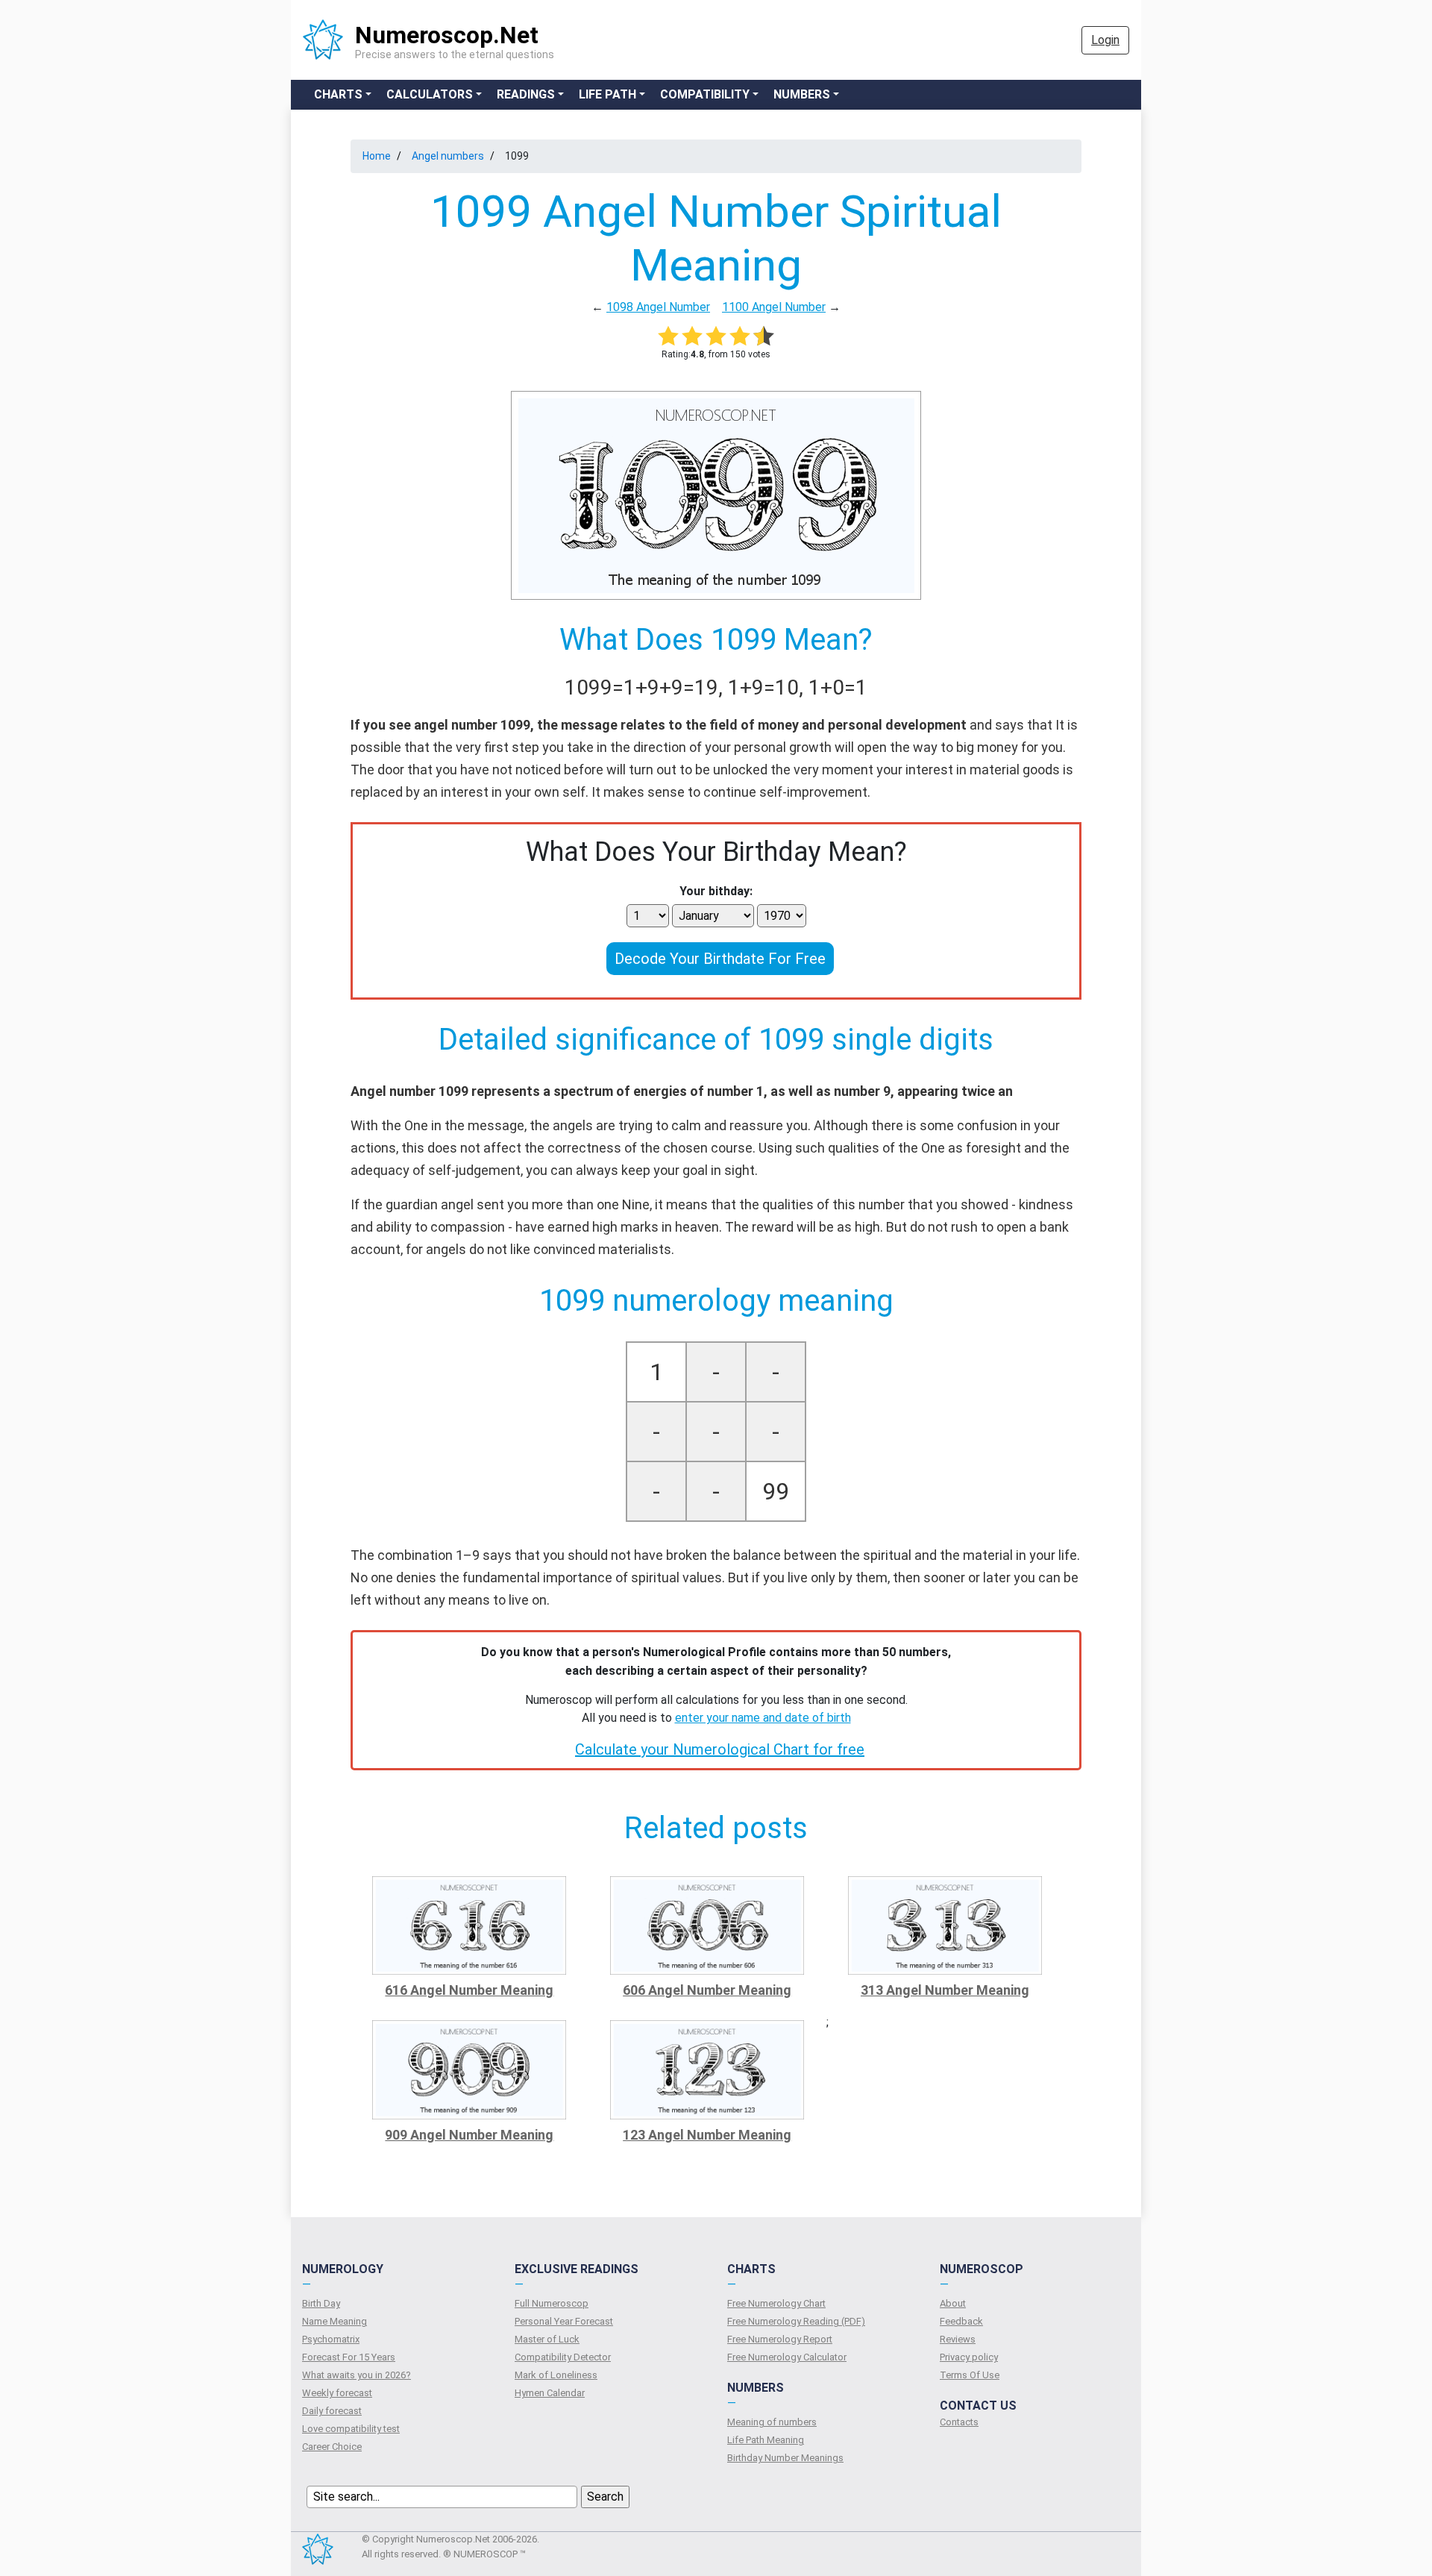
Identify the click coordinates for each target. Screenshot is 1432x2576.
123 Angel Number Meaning (707, 2135)
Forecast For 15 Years (349, 2357)
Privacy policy (969, 2357)
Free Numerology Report (780, 2339)
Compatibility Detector (563, 2357)
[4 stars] (740, 336)
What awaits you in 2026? (357, 2375)
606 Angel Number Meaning (707, 1990)
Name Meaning (335, 2321)
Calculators (430, 94)
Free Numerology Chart (776, 2303)
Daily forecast (332, 2411)
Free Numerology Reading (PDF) (796, 2321)
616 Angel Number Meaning (469, 1990)
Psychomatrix (331, 2339)
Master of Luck (547, 2339)
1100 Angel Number (774, 307)
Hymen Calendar (550, 2393)
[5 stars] (764, 336)
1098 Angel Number (658, 307)
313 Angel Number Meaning (945, 1990)
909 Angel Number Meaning (469, 2135)
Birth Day (321, 2303)
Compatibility (705, 94)
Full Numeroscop (552, 2303)
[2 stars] (692, 336)
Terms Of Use (970, 2375)
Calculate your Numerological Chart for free (720, 1749)
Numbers (802, 94)
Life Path (607, 94)
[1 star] (668, 336)
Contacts (959, 2422)
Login (1105, 40)
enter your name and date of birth (763, 1718)
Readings (526, 94)
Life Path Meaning (766, 2440)
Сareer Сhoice (332, 2447)
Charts (338, 94)
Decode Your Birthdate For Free (720, 959)
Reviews (958, 2339)
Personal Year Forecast (564, 2321)
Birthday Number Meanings (785, 2458)
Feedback (961, 2321)
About (953, 2303)
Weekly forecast (337, 2393)
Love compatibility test (351, 2429)
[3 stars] (716, 336)
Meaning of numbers (772, 2422)
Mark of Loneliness (556, 2375)
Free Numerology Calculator (787, 2357)
